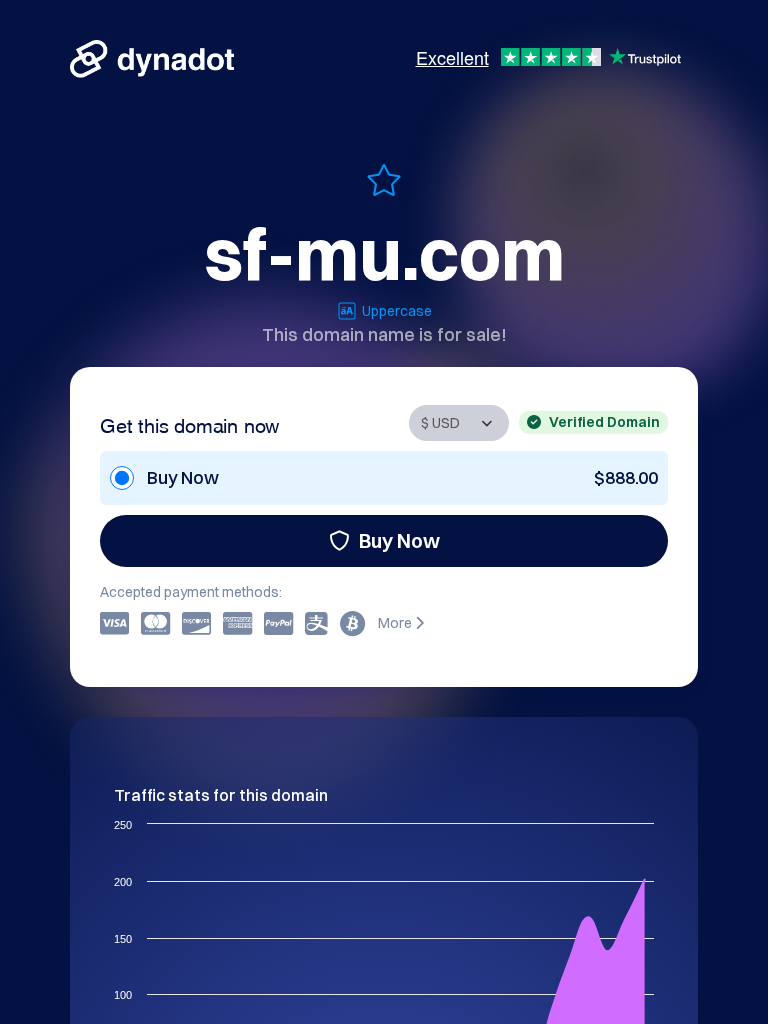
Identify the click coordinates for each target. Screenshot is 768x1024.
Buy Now (399, 540)
